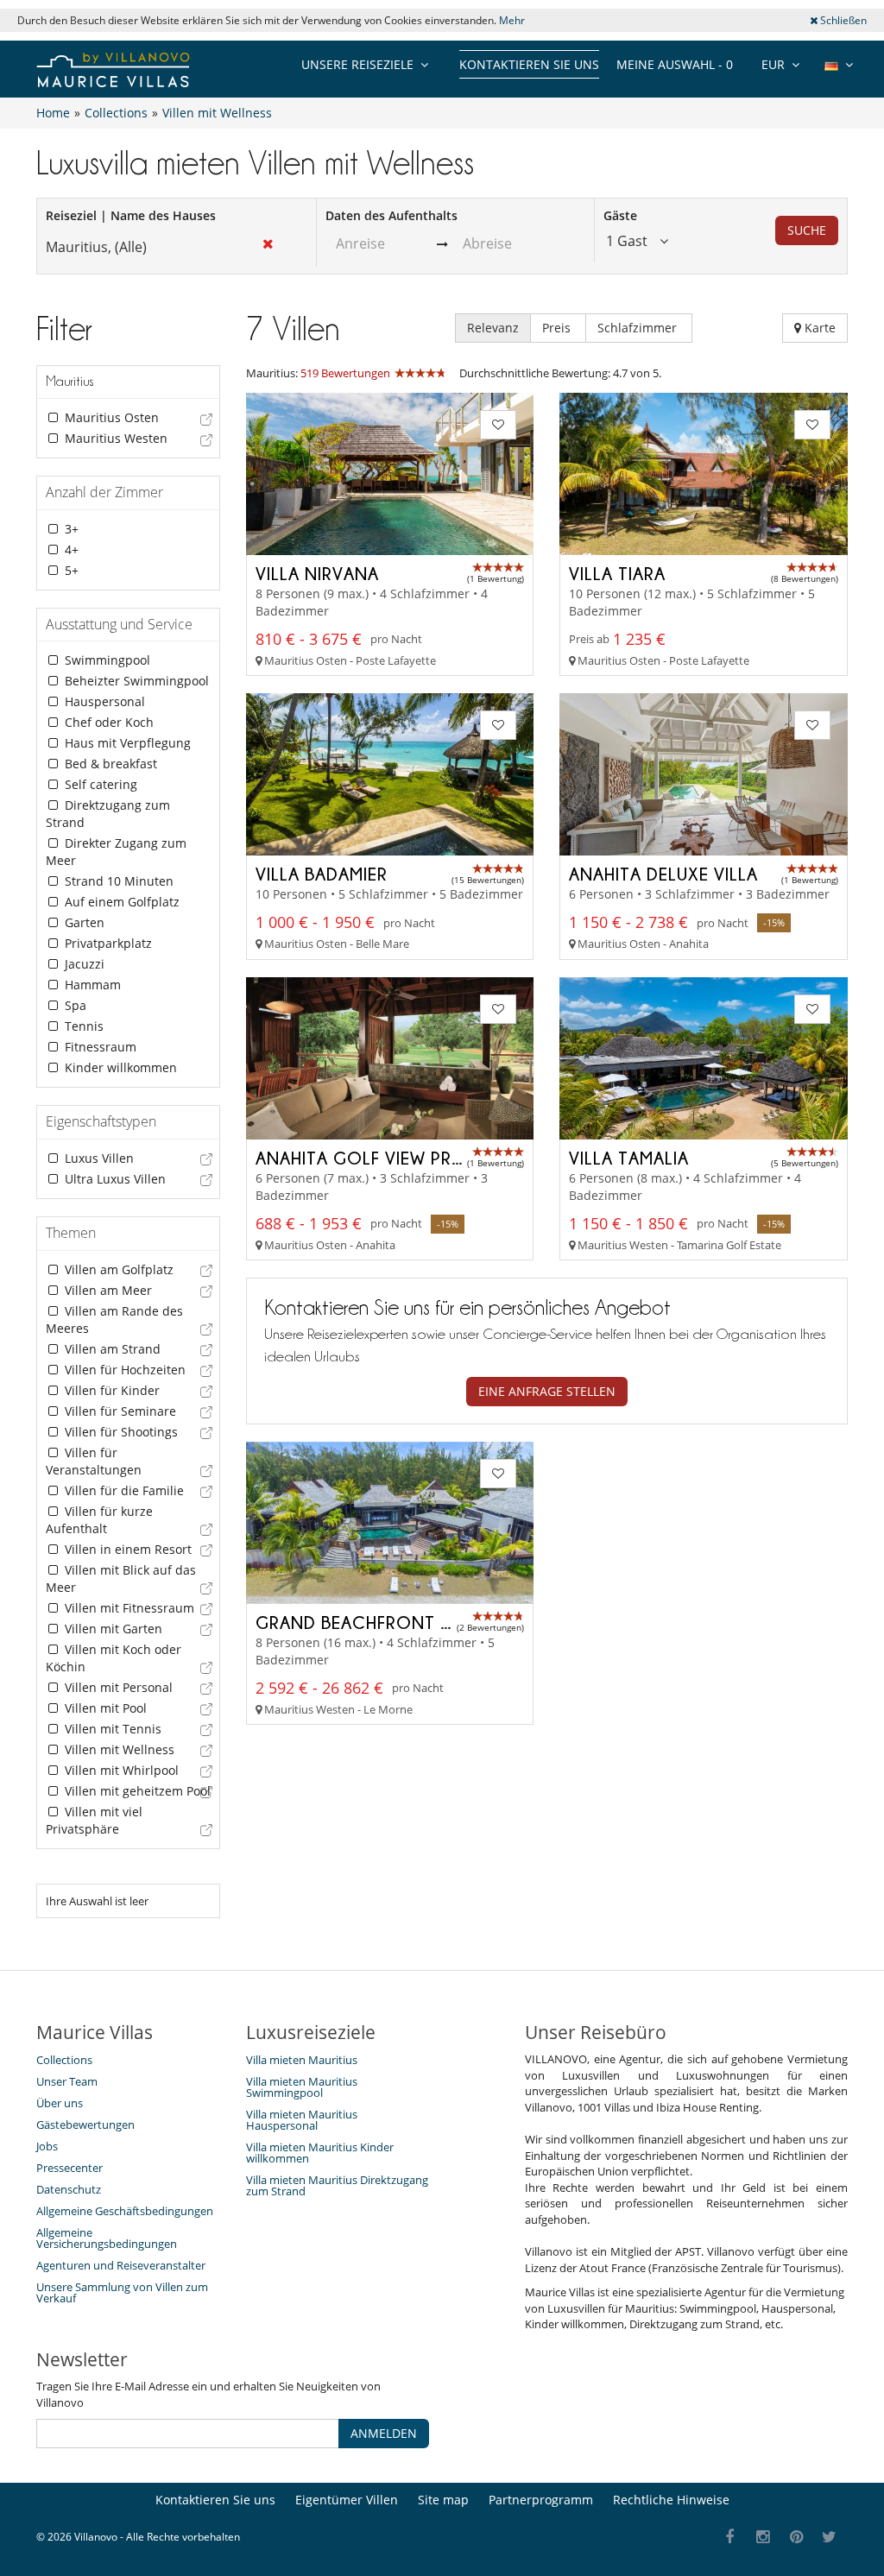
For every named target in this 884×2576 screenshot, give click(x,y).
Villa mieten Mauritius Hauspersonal (302, 2120)
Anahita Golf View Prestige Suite (408, 1158)
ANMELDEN (384, 2433)
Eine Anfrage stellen (547, 1391)
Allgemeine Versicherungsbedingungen (107, 2238)
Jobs (47, 2146)
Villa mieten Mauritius (302, 2060)
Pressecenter (69, 2168)
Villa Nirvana (317, 573)
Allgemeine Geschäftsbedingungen (125, 2211)
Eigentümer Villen (347, 2500)
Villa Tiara (617, 573)
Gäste (620, 215)
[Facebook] (730, 2538)
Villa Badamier (322, 874)
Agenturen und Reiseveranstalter (121, 2265)
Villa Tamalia (629, 1158)
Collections (64, 2060)
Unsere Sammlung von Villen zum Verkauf (122, 2292)
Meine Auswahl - (675, 64)
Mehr (512, 20)
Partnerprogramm (541, 2500)
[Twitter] (830, 2538)
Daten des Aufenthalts (391, 215)
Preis (558, 328)
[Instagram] (764, 2538)
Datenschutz (69, 2189)
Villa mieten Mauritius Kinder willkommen (320, 2153)
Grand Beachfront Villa (370, 1622)
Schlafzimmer (639, 328)
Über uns (60, 2103)
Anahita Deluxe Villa (663, 874)
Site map (443, 2500)
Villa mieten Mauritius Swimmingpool (302, 2087)
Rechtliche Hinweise (671, 2500)
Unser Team (67, 2081)
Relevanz (493, 328)
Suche (807, 230)
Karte (818, 328)
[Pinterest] (796, 2538)
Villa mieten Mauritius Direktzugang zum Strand (337, 2185)
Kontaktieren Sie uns (529, 64)
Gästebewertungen (85, 2125)
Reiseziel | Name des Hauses (131, 215)
